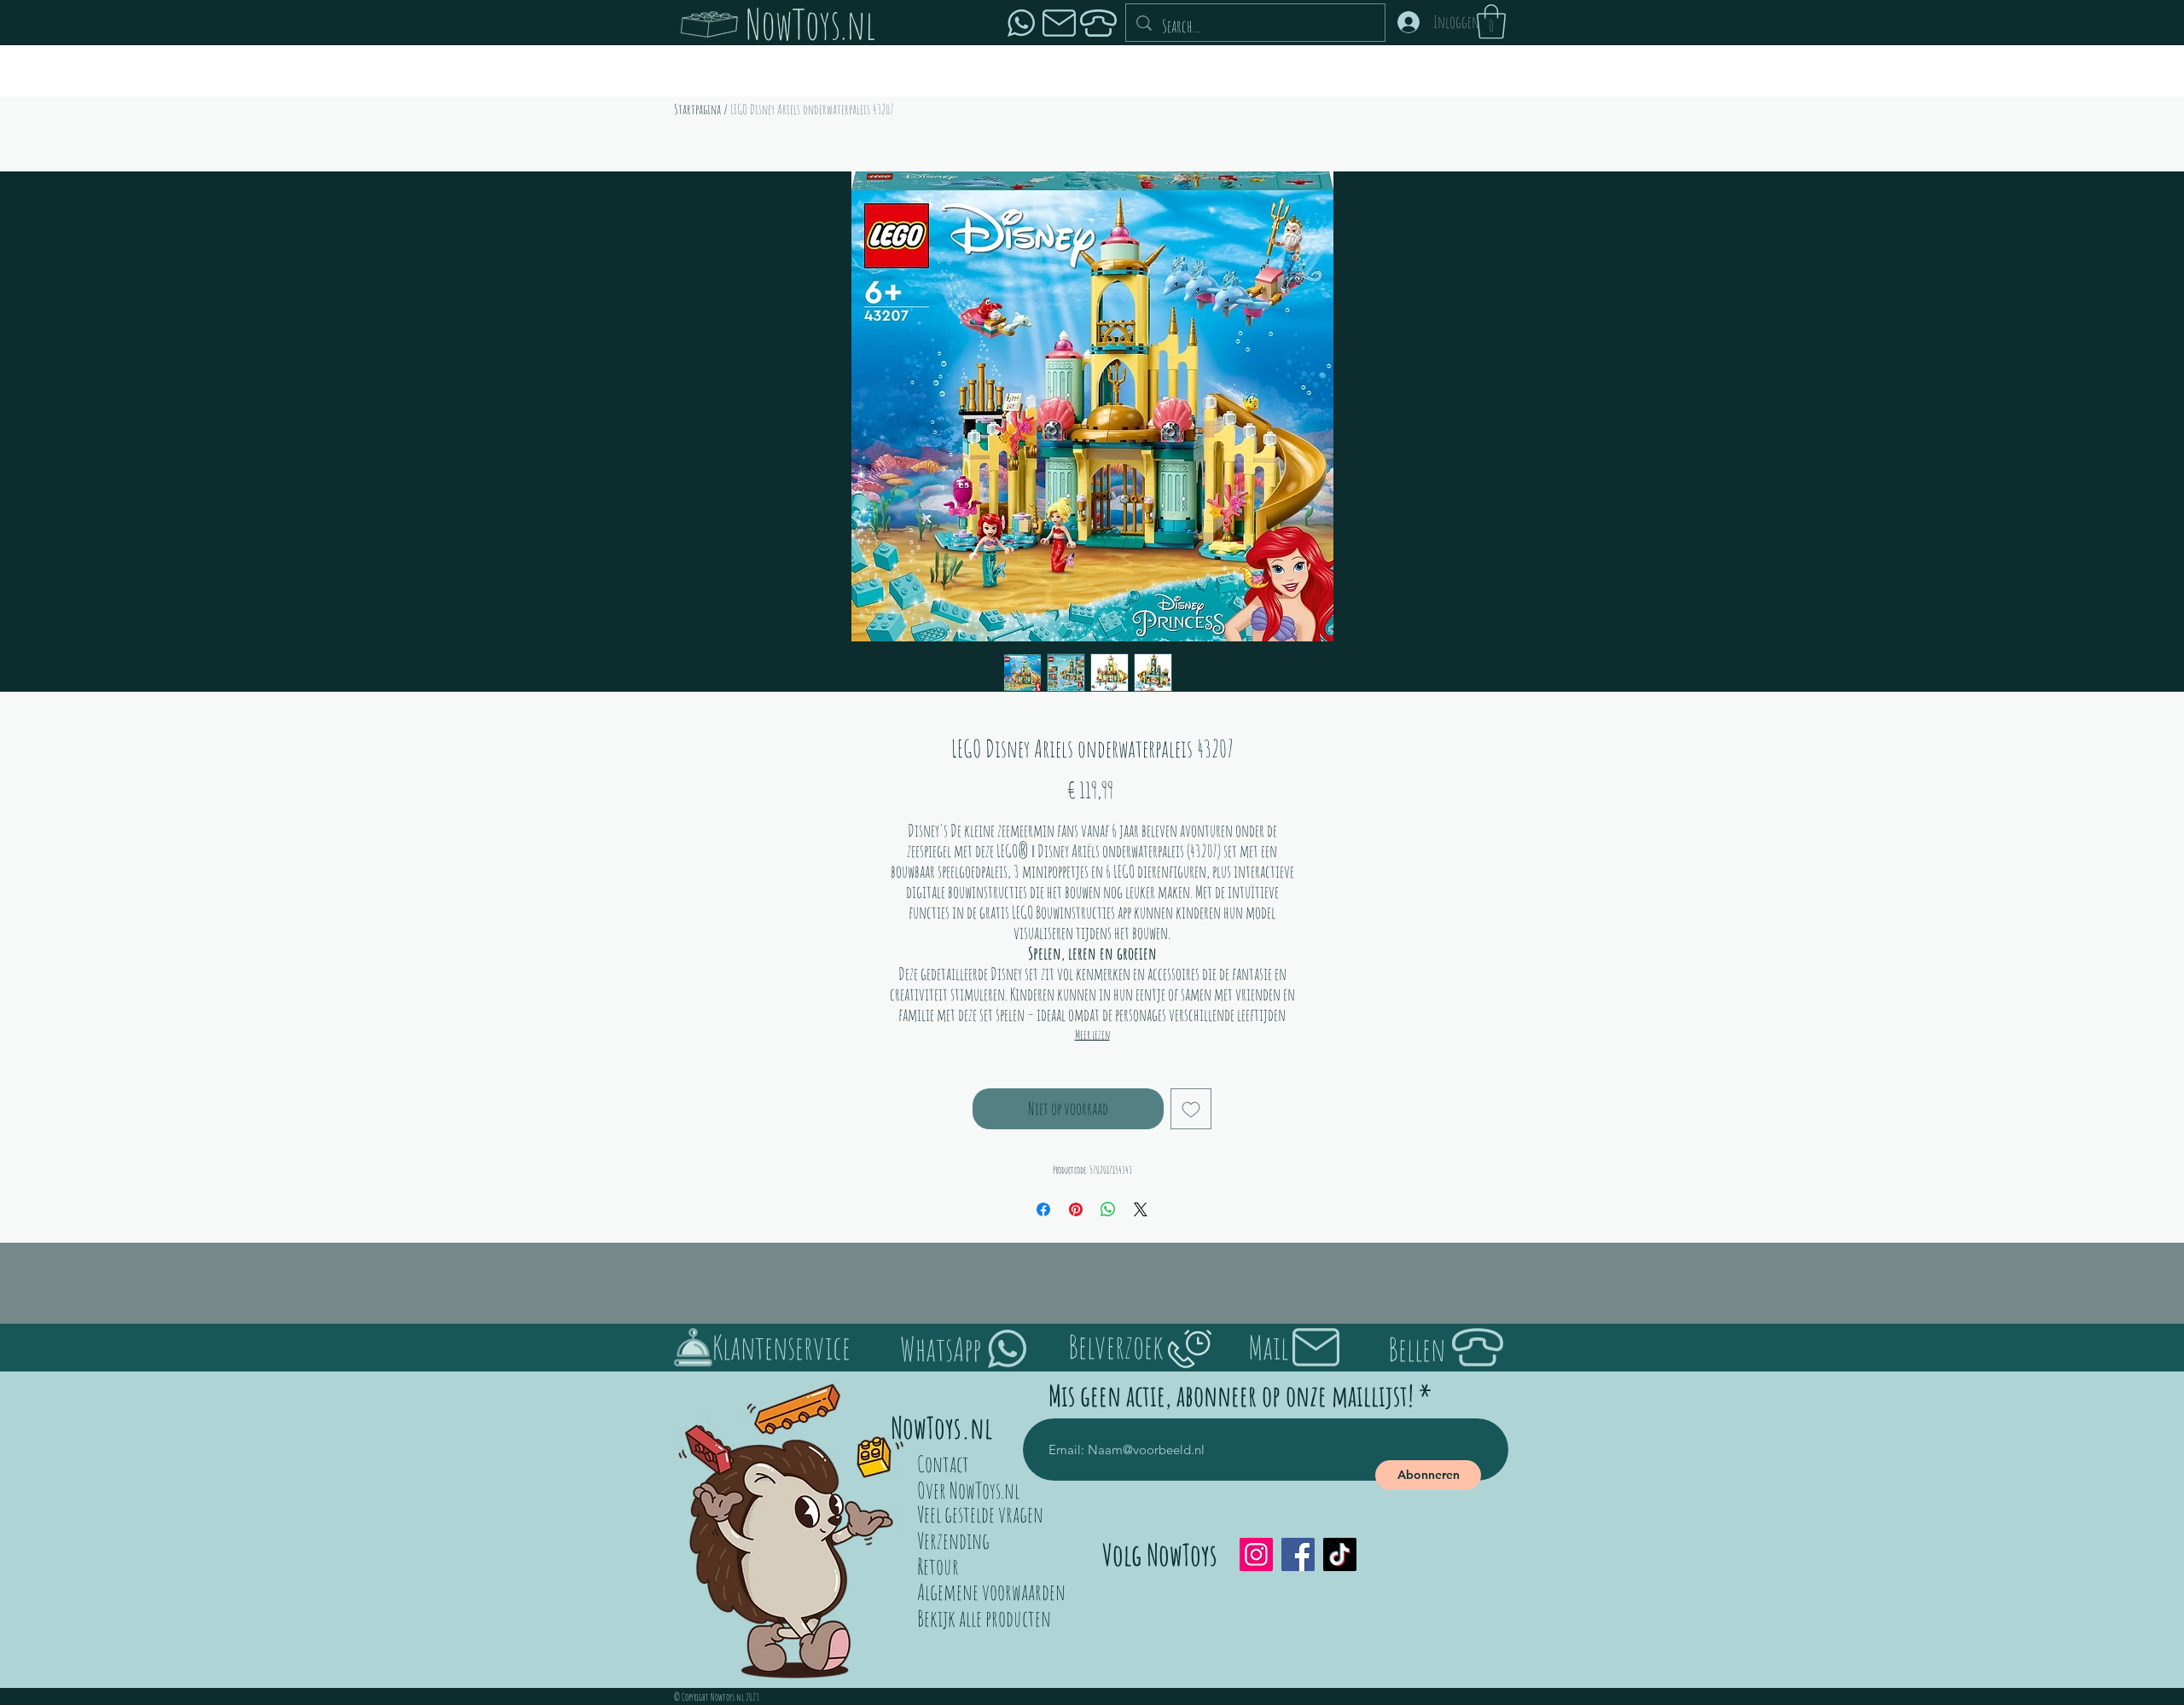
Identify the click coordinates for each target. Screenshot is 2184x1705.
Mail (1268, 1347)
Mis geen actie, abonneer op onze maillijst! (1231, 1395)
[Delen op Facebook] (1043, 1209)
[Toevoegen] (1191, 1109)
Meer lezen (1092, 1034)
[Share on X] (1141, 1209)
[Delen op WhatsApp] (1108, 1209)
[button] (1491, 21)
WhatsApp (941, 1348)
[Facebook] (1298, 1554)
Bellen (1417, 1348)
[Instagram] (1256, 1554)
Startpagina (697, 109)
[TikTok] (1340, 1554)
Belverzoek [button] (1116, 1346)
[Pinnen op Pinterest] (1076, 1209)
